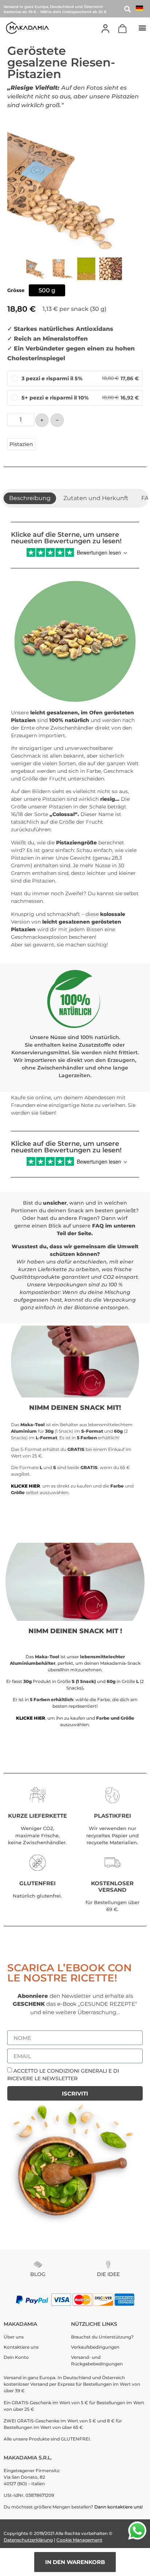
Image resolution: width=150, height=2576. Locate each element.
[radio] (47, 290)
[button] (142, 27)
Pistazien (21, 444)
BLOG (38, 2274)
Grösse (16, 291)
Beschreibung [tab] (30, 498)
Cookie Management (79, 2540)
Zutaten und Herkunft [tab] (96, 498)
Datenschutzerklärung (28, 2540)
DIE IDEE (108, 2274)
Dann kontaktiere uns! (119, 2507)
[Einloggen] (105, 29)
